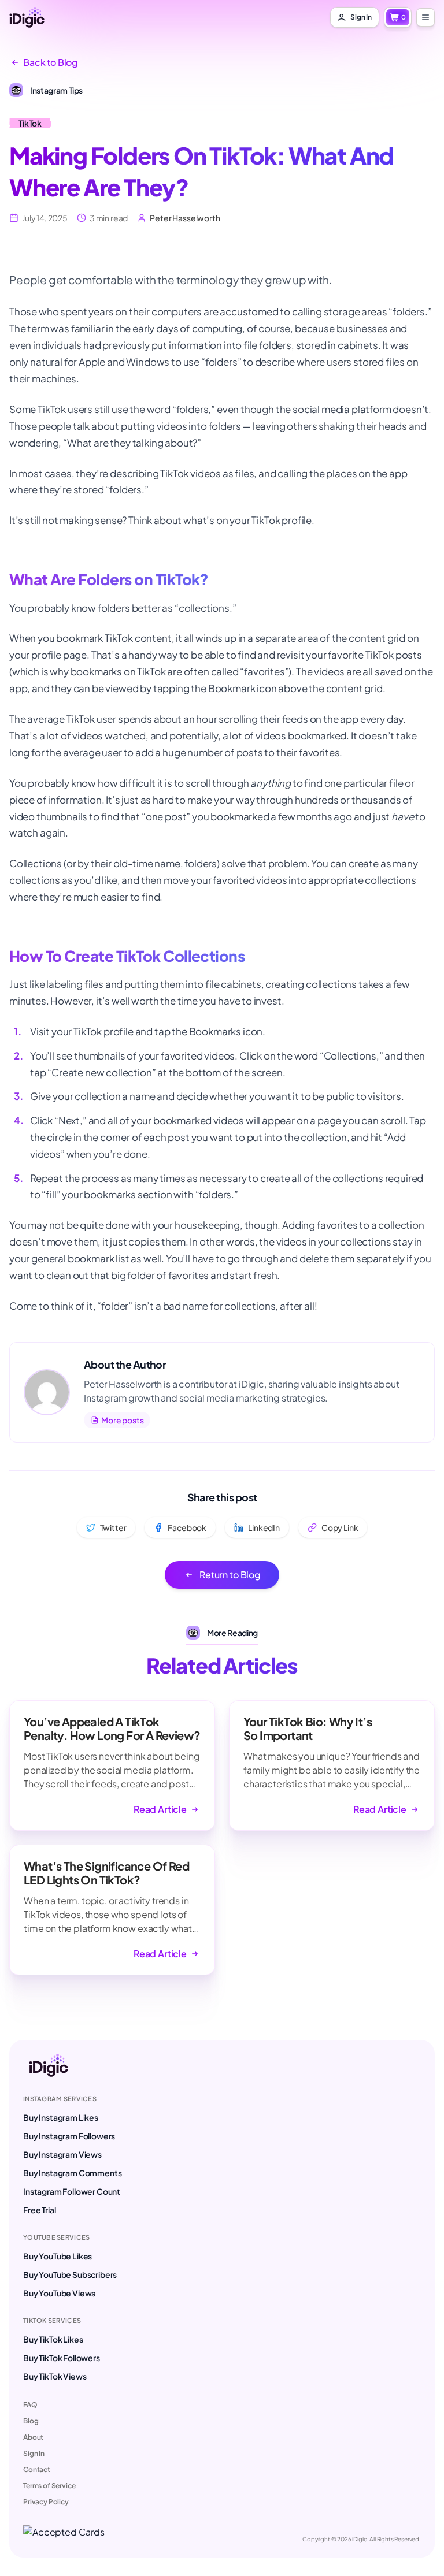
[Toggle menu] (425, 17)
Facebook (187, 1527)
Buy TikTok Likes (53, 2339)
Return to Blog (230, 1575)
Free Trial (39, 2210)
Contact (37, 2469)
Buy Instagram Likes (61, 2117)
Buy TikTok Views (55, 2376)
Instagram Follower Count (72, 2191)
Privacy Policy (46, 2502)
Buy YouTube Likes (58, 2256)
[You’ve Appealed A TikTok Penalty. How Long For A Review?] (112, 1765)
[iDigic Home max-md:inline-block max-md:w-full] (49, 2065)
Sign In (34, 2453)
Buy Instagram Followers (69, 2136)
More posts (122, 1420)
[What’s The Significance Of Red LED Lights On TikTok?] (112, 1910)
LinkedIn (264, 1527)
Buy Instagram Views (62, 2154)
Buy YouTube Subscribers (70, 2274)
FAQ (30, 2405)
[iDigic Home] (27, 17)
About (33, 2437)
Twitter (113, 1527)
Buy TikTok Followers (62, 2358)
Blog (31, 2421)
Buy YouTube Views (59, 2293)
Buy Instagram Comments (72, 2173)
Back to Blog (51, 62)
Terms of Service (49, 2486)
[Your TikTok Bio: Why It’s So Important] (332, 1765)
